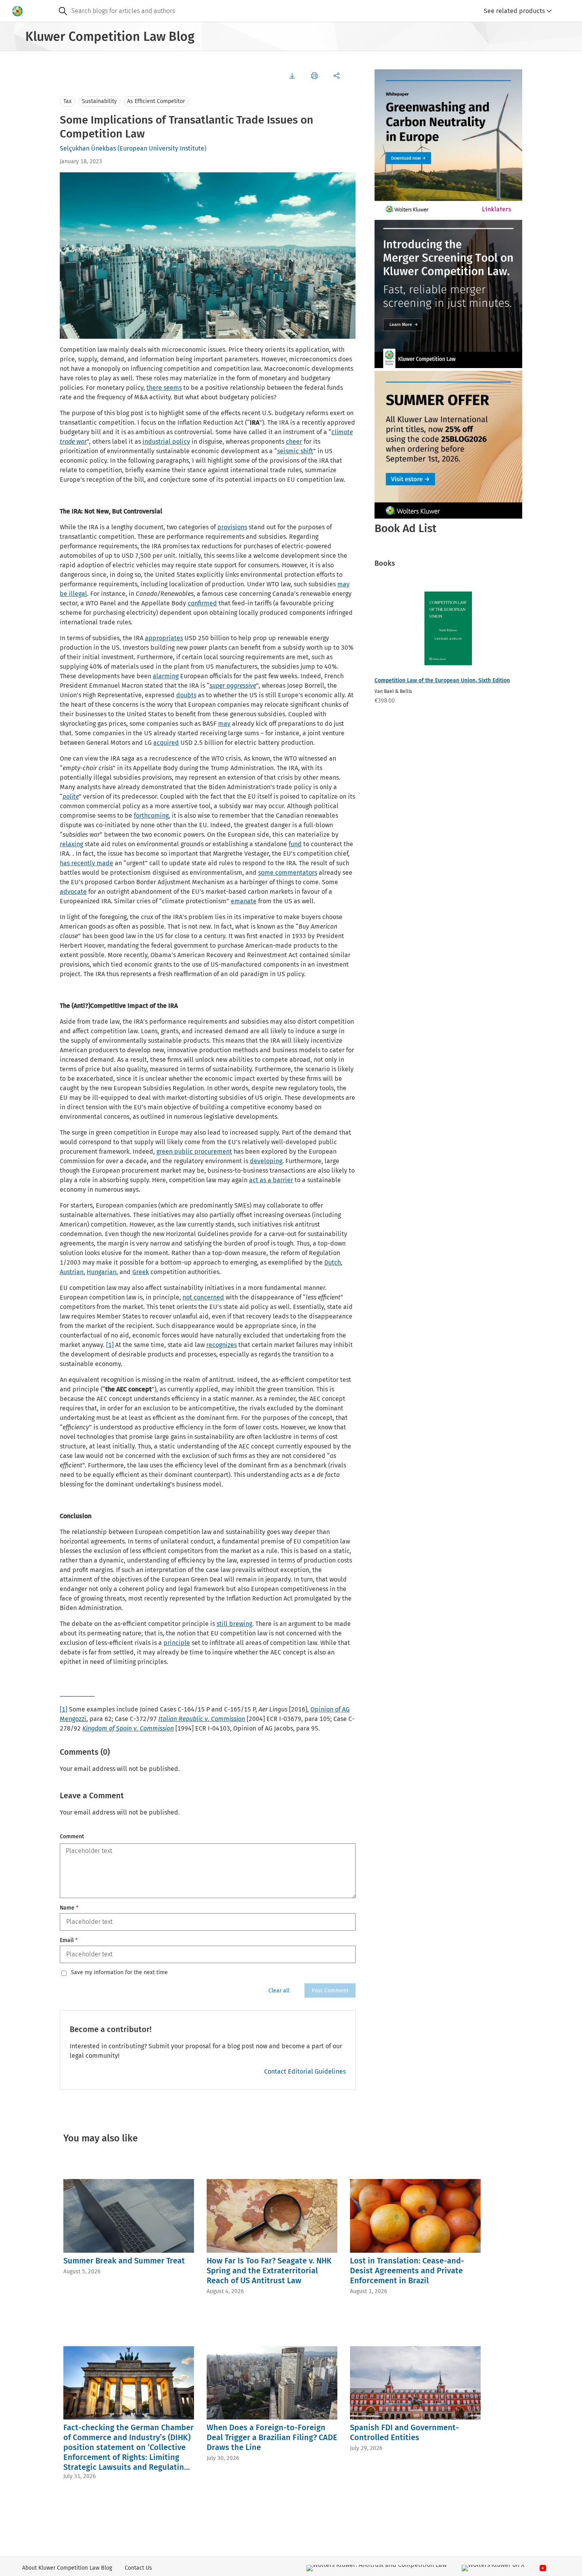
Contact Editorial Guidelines (305, 2071)
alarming (166, 676)
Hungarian (102, 1272)
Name (69, 1908)
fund (295, 844)
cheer (294, 442)
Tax (68, 101)
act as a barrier (271, 1180)
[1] (110, 1345)
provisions (232, 527)
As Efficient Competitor (156, 101)
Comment (72, 1837)
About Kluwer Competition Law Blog (67, 2568)
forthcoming (151, 816)
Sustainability (99, 101)
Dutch (333, 1262)
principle (177, 1643)
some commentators (288, 873)
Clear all (279, 1991)
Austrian (72, 1272)
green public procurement (194, 1152)
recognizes (222, 1345)
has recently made (87, 863)
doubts (186, 695)
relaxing (71, 844)
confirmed (202, 603)
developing (266, 1161)
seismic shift (295, 451)
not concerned (203, 1297)
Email (69, 1940)
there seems (164, 388)
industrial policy (166, 442)
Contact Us (138, 2568)
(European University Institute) (162, 148)
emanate (244, 901)
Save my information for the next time (119, 1973)
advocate (73, 892)
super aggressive (233, 686)
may (224, 724)
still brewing (234, 1624)
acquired (166, 743)
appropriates (164, 638)
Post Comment (330, 1991)
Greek (141, 1272)
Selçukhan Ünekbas (88, 148)
